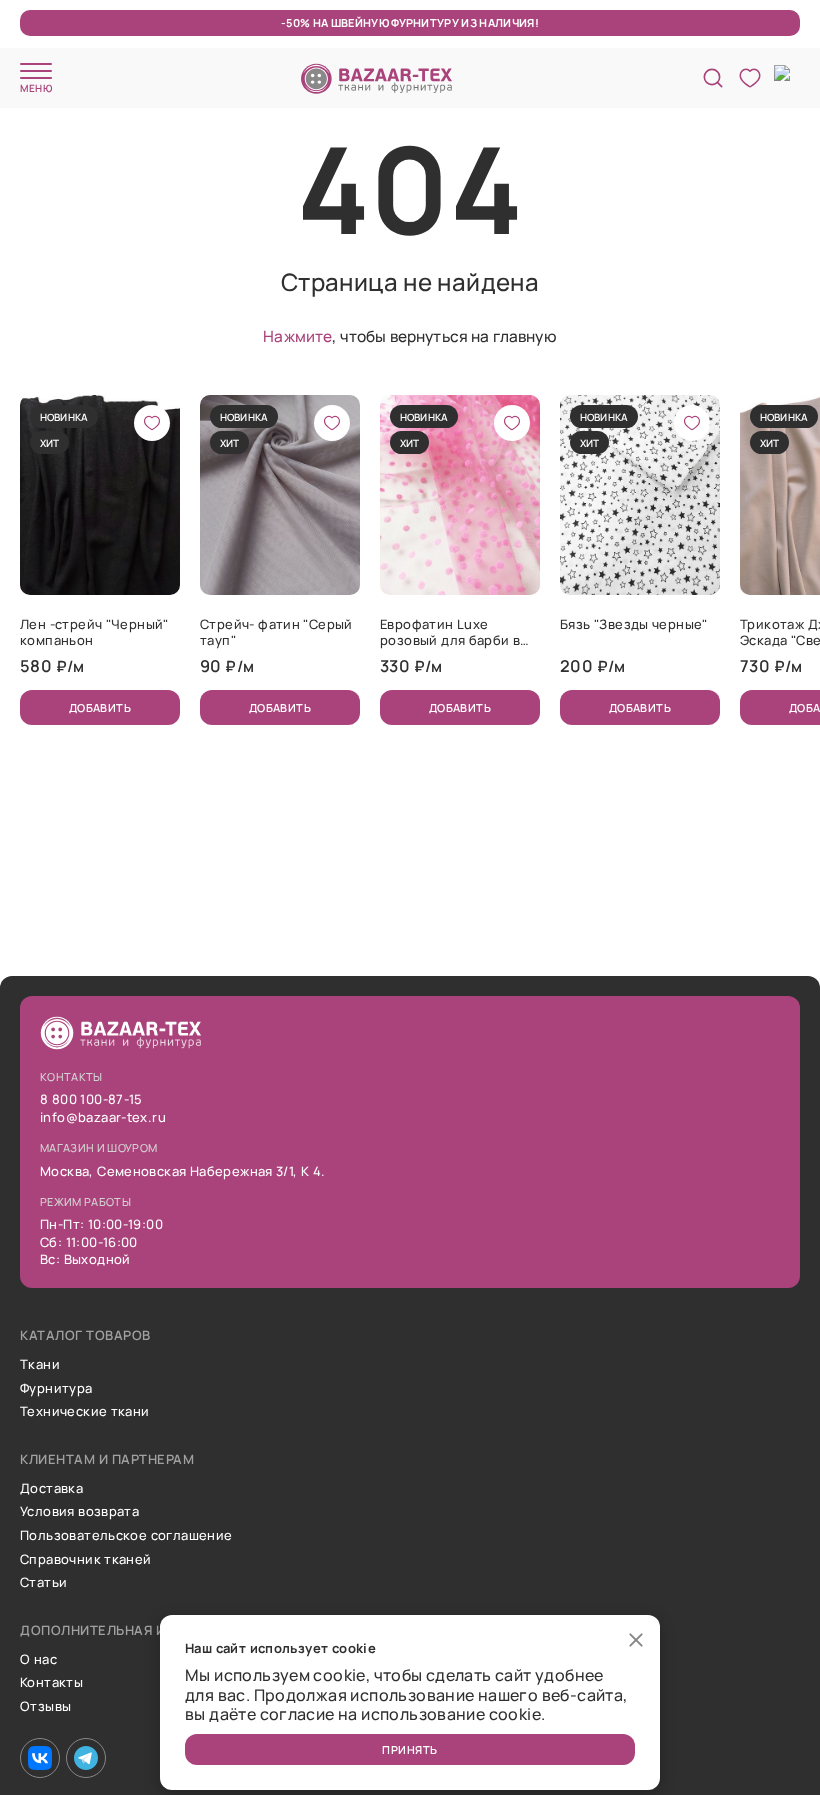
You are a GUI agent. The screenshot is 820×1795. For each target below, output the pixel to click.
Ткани (40, 1365)
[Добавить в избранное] (152, 423)
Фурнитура (56, 1389)
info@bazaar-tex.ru (103, 1118)
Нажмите (297, 336)
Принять (409, 1749)
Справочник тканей (86, 1560)
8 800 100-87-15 (91, 1100)
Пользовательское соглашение (126, 1536)
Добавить (100, 707)
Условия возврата (79, 1512)
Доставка (51, 1489)
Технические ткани (85, 1412)
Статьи (43, 1583)
